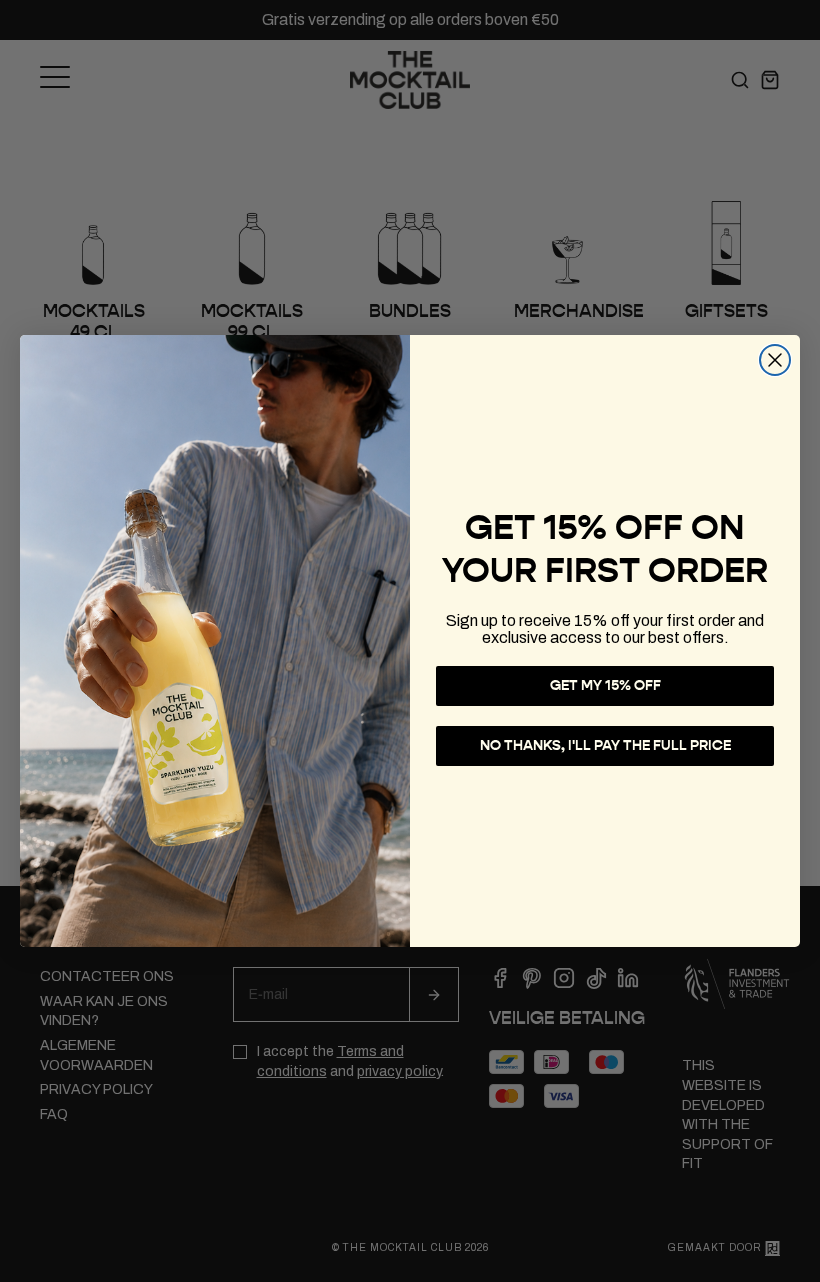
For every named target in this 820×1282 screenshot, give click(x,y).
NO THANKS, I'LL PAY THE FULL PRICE (605, 745)
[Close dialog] (775, 360)
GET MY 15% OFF (605, 685)
